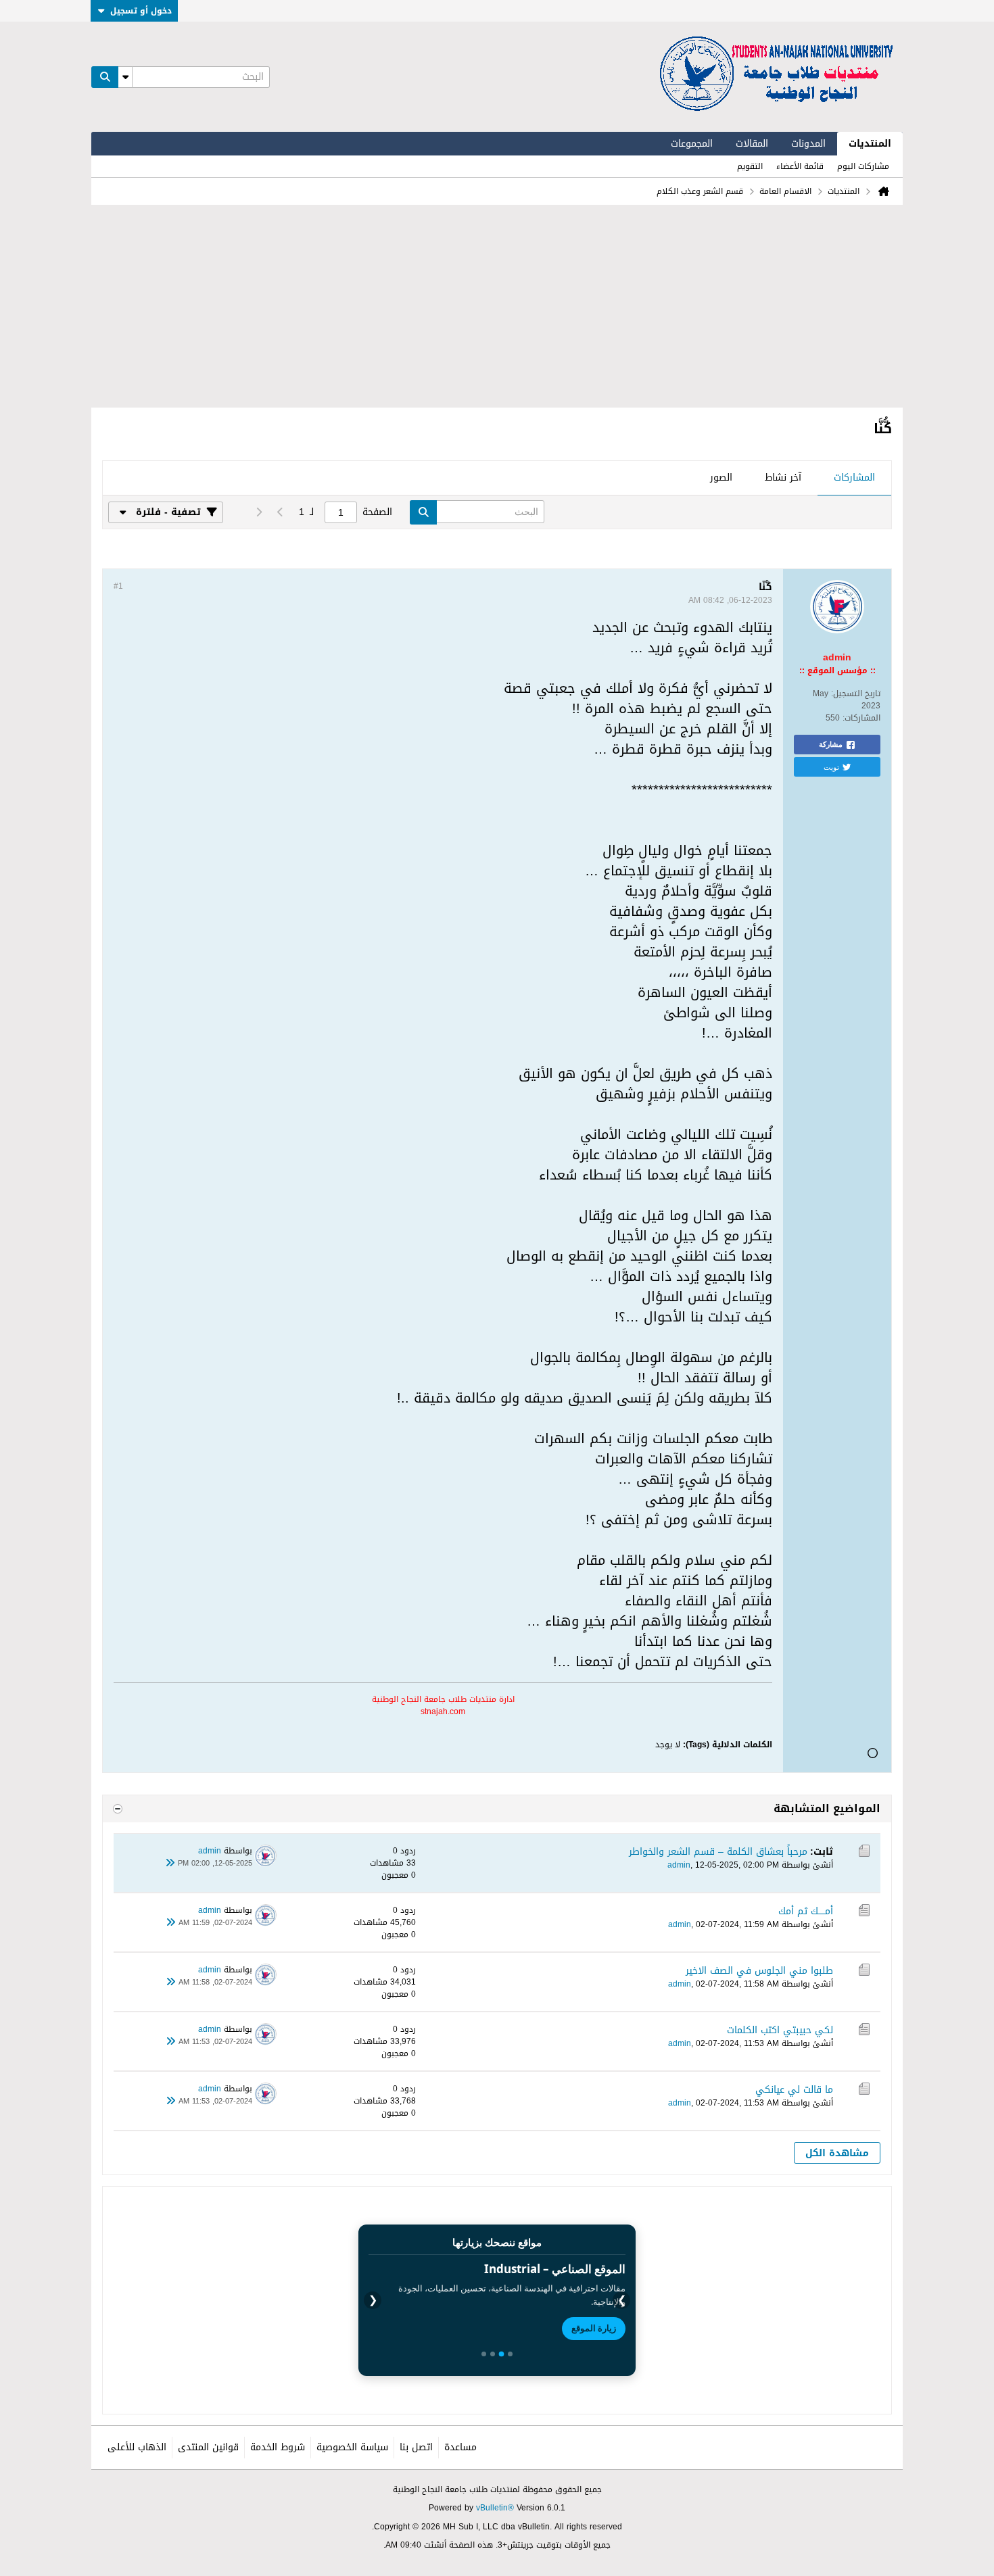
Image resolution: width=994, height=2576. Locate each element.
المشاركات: (861, 718)
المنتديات (870, 144)
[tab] (854, 479)
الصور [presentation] (721, 478)
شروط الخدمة (278, 2447)
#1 (118, 586)
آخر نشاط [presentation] (783, 478)
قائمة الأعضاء (800, 166)
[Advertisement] (497, 306)
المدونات (808, 144)
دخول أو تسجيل (141, 11)
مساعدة (460, 2447)
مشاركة (831, 744)
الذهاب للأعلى (137, 2447)
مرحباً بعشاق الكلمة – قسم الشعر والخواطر (718, 1852)
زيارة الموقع (594, 2328)
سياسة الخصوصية (352, 2447)
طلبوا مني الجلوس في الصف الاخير (759, 1971)
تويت (831, 767)
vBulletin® (495, 2508)
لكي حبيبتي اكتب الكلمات (780, 2030)
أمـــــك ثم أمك (806, 1911)
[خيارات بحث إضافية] (125, 77)
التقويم (750, 166)
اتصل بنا (416, 2447)
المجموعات (692, 144)
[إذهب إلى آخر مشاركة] (170, 1864)
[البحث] (105, 77)
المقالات (752, 144)
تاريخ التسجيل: (856, 694)
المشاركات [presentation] (854, 478)
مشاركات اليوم (863, 166)
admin (679, 1865)
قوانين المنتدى (208, 2447)
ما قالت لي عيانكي (794, 2090)
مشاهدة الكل (837, 2153)
